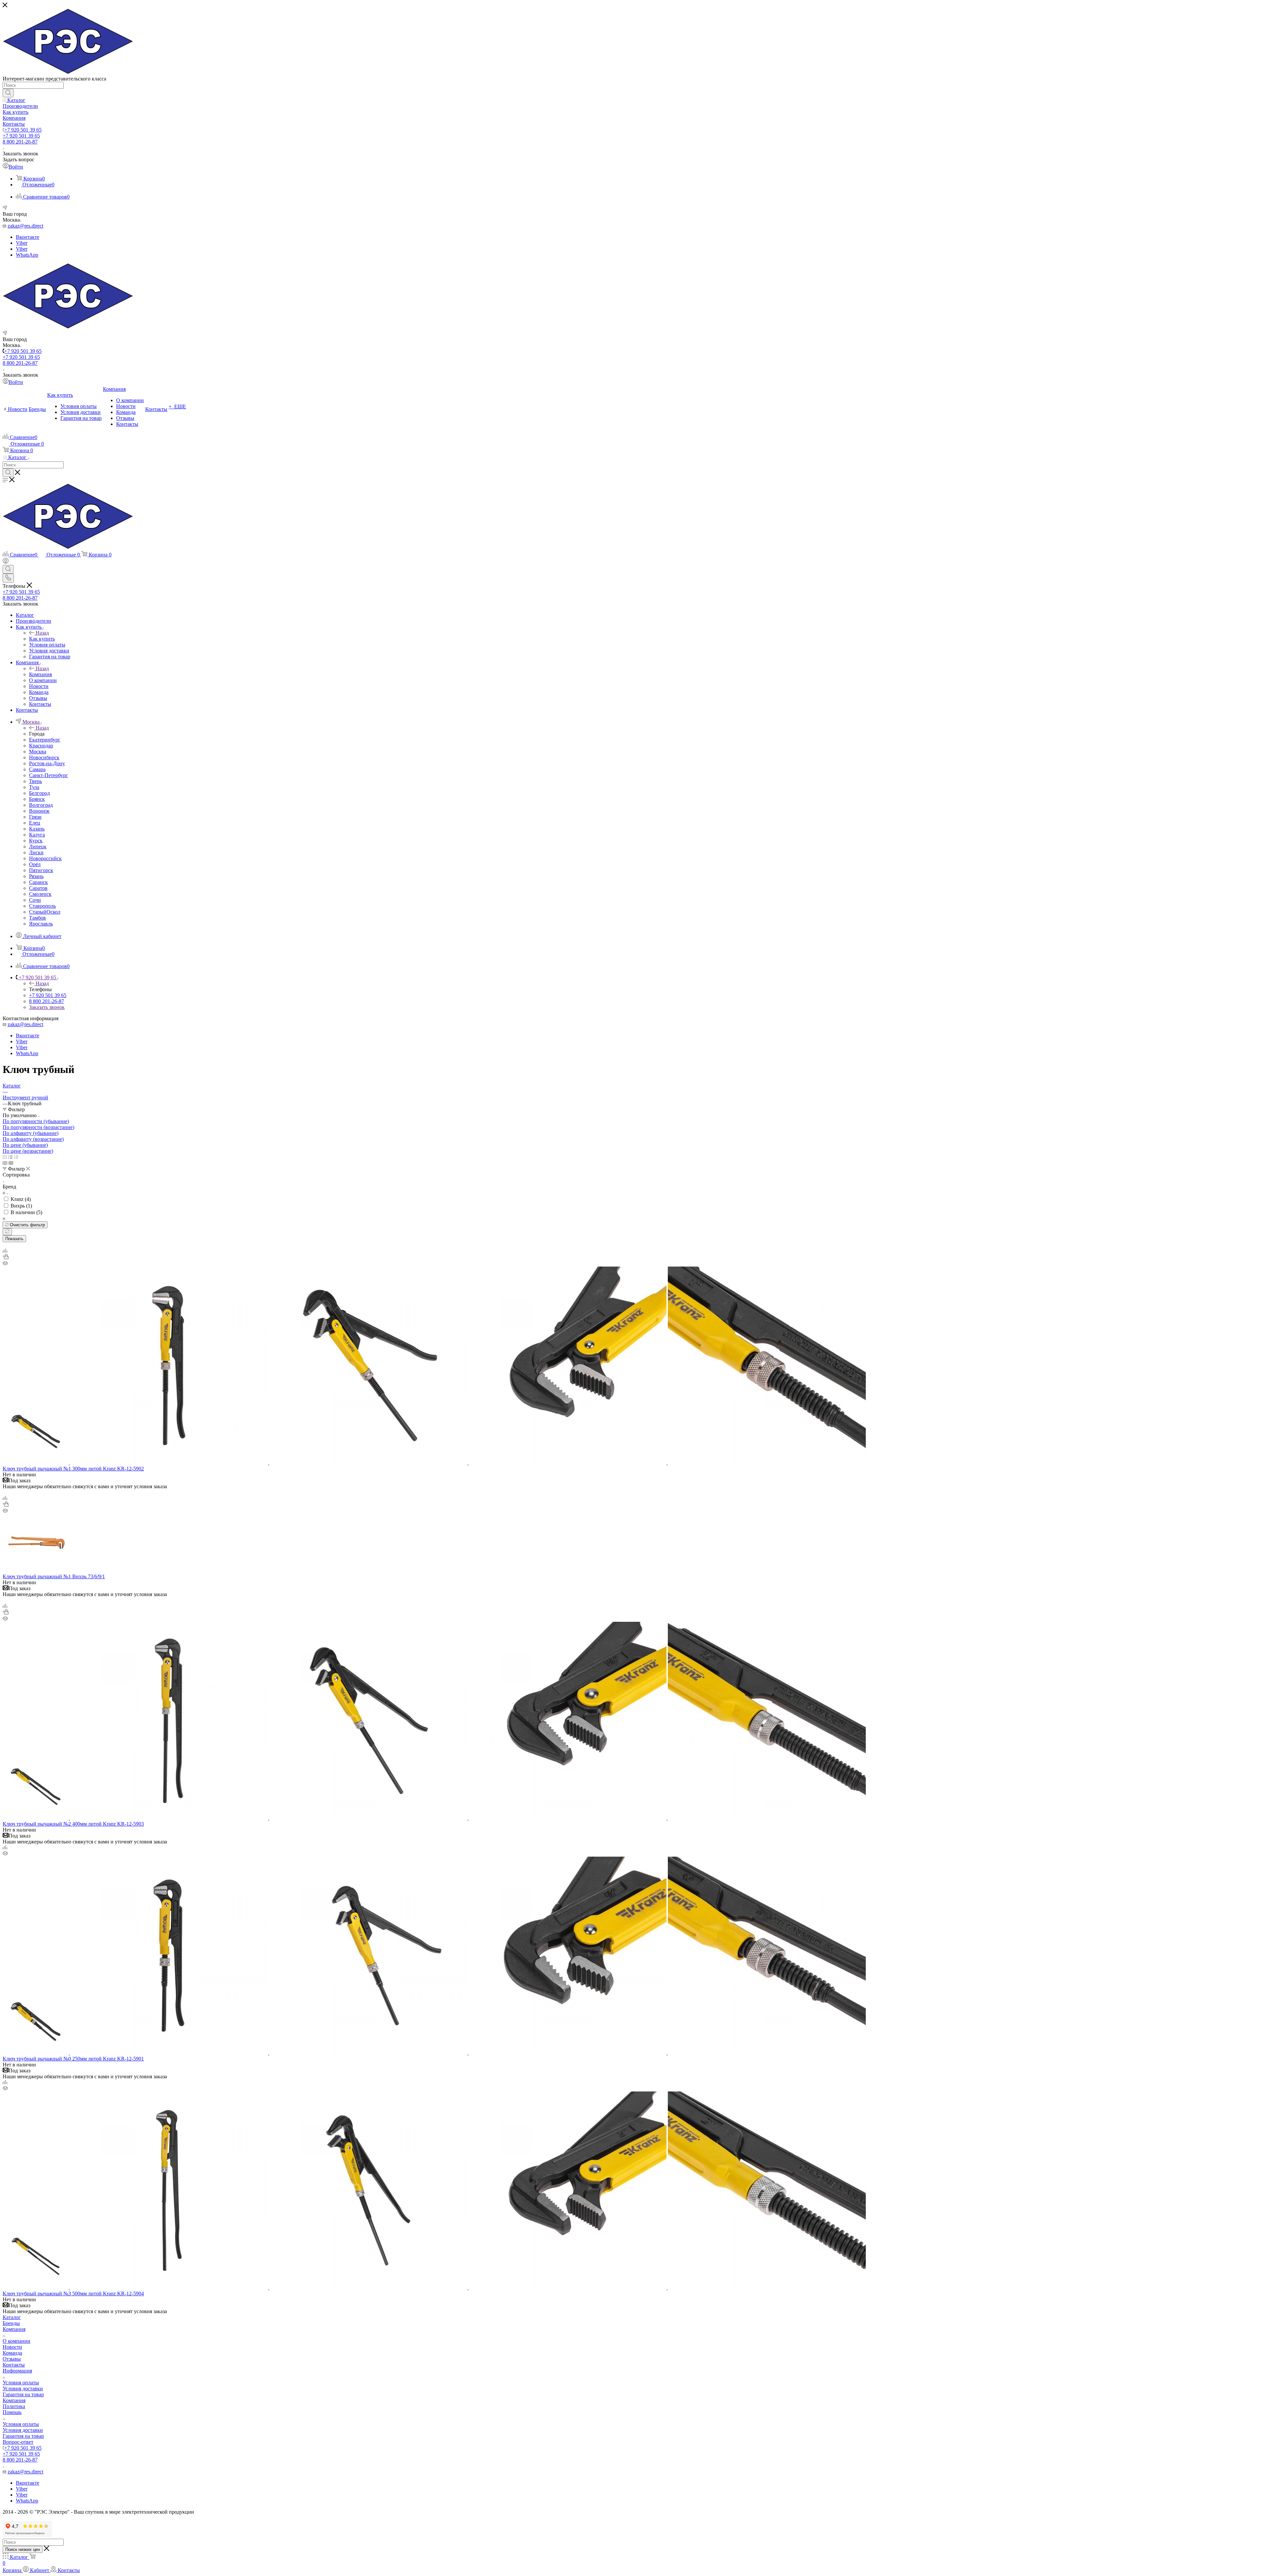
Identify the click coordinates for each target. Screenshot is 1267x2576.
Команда (12, 2353)
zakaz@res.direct (25, 226)
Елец (35, 823)
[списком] (10, 1157)
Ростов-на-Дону (47, 763)
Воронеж (39, 811)
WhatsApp (27, 255)
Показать (14, 1239)
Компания (40, 674)
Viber (22, 243)
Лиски (36, 852)
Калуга (37, 835)
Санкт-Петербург (49, 775)
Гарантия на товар (23, 2394)
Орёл (35, 864)
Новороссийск (45, 858)
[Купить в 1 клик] (6, 1257)
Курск (36, 841)
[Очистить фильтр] (7, 1232)
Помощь (12, 2412)
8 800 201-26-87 (20, 142)
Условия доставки (23, 2388)
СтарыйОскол (45, 912)
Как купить (42, 639)
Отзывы (12, 2359)
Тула (34, 787)
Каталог (12, 2317)
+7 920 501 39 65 (23, 130)
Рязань (36, 876)
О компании (16, 2341)
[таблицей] (16, 1157)
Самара (37, 769)
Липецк (38, 847)
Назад (42, 633)
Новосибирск (44, 757)
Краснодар (41, 746)
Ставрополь (42, 906)
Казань (37, 829)
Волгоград (41, 805)
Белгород (39, 793)
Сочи (35, 900)
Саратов (38, 888)
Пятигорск (41, 870)
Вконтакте (28, 237)
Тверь (35, 781)
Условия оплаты (21, 2383)
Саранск (38, 882)
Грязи (35, 817)
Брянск (37, 799)
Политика (14, 2406)
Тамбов (37, 918)
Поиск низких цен (23, 2549)
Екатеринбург (45, 740)
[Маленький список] (5, 1163)
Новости (12, 2347)
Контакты (14, 2365)
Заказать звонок (47, 1007)
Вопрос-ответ (18, 2442)
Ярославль (41, 924)
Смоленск (40, 894)
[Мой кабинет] (6, 562)
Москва (38, 752)
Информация (17, 2371)
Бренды (11, 2323)
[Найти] (8, 93)
